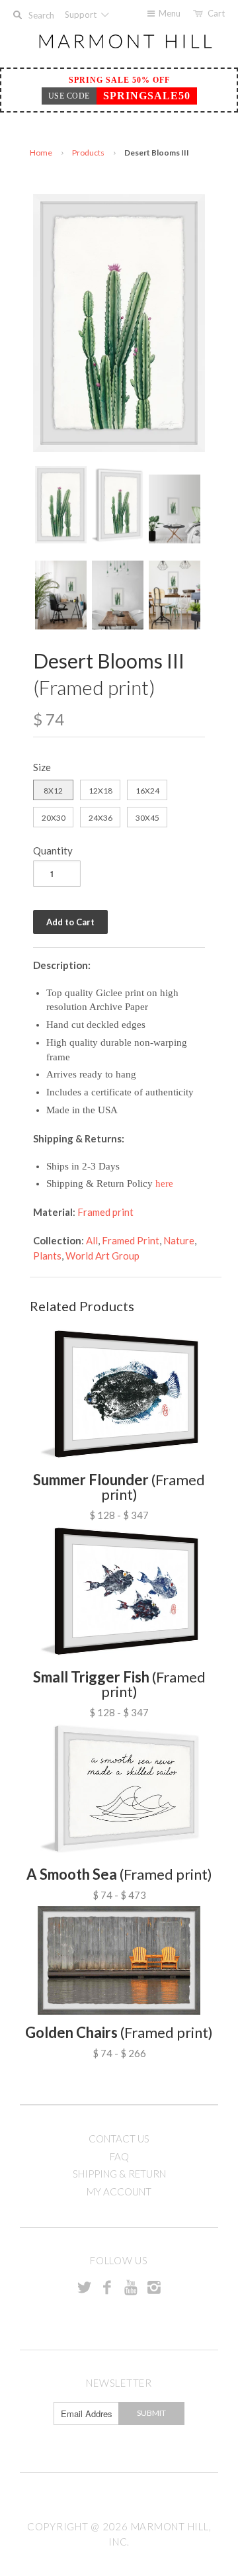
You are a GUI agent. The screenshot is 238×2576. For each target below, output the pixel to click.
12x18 (100, 791)
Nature (179, 1240)
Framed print (105, 1212)
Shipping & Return (119, 2174)
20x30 (54, 818)
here (164, 1183)
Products (88, 153)
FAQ (119, 2156)
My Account (119, 2191)
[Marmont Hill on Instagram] (154, 2287)
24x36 (100, 818)
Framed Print (131, 1240)
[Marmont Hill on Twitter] (84, 2287)
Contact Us (119, 2139)
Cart (216, 13)
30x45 (147, 818)
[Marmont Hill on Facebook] (107, 2287)
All (92, 1240)
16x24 (147, 791)
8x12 (53, 791)
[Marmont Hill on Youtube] (131, 2287)
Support (82, 15)
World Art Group (102, 1256)
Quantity (53, 851)
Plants (47, 1256)
